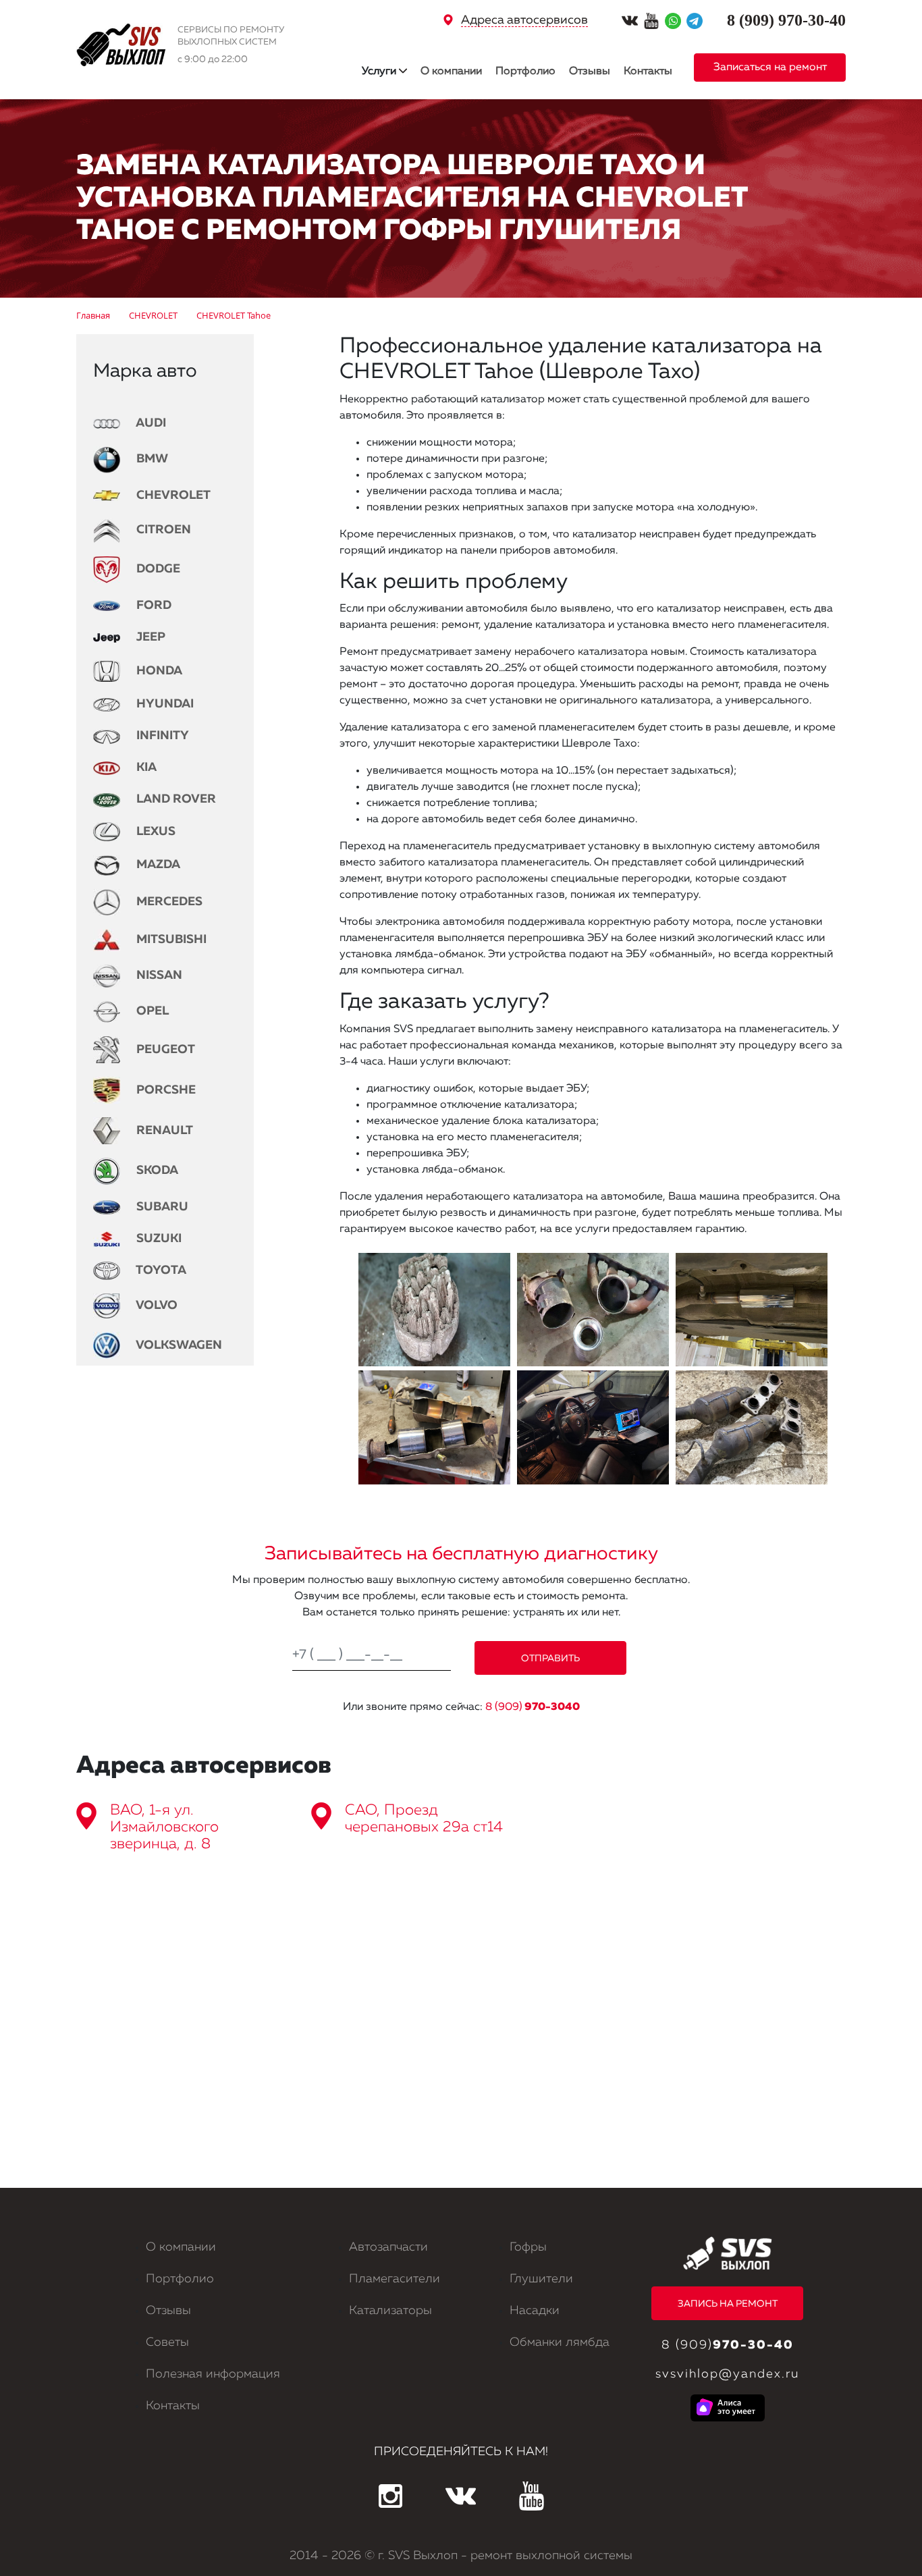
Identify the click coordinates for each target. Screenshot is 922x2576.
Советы (167, 2342)
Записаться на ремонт (770, 68)
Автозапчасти (388, 2247)
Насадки (535, 2311)
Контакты (648, 72)
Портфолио (525, 72)
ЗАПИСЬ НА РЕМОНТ (728, 2304)
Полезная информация (213, 2374)
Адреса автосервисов (524, 20)
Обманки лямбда (560, 2342)
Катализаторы (390, 2311)
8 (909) (533, 1707)
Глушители (541, 2279)
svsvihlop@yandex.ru (727, 2374)
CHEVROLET (172, 495)
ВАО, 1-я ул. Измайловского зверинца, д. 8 (164, 1827)
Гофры (528, 2247)
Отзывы (590, 72)
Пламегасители (395, 2279)
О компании (451, 72)
